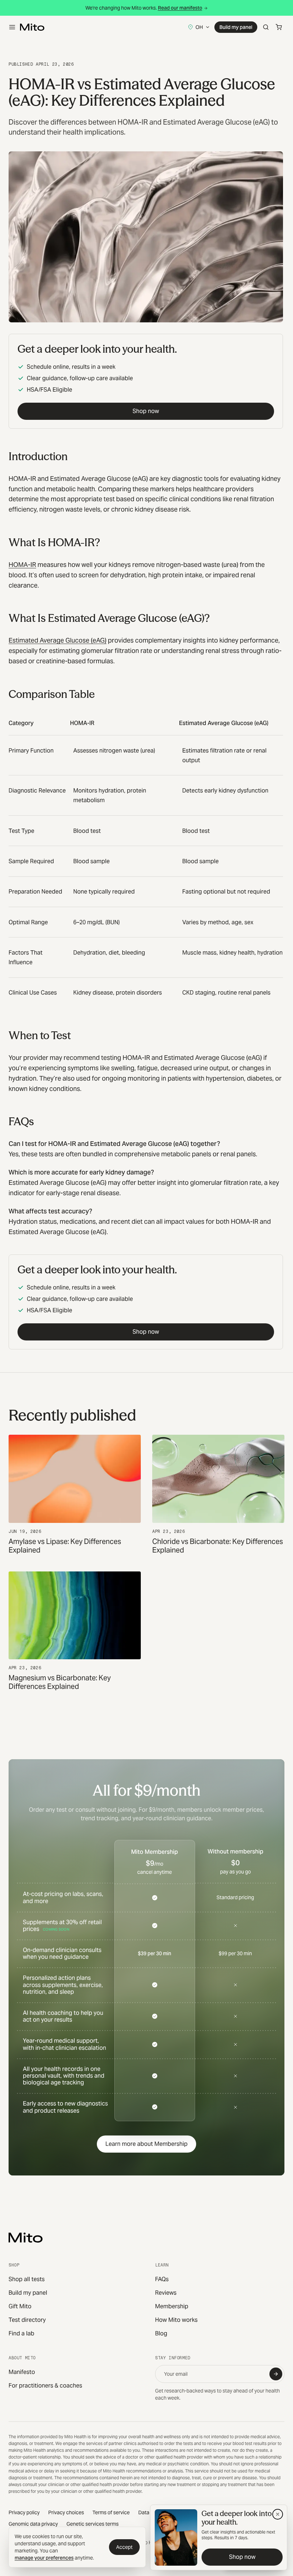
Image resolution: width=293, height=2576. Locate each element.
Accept (124, 2547)
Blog (161, 2333)
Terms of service (111, 2512)
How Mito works (176, 2320)
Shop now (146, 411)
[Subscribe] (276, 2374)
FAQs (162, 2279)
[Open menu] (12, 27)
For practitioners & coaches (45, 2386)
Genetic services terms (93, 2524)
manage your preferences (44, 2558)
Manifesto (22, 2372)
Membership (172, 2306)
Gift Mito (20, 2306)
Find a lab (21, 2333)
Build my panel (236, 27)
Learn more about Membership (146, 2144)
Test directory (27, 2320)
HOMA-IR (22, 565)
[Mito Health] (26, 2238)
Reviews (166, 2293)
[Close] (278, 2514)
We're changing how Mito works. (144, 8)
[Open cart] (279, 27)
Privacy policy (24, 2512)
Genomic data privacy (33, 2524)
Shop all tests (27, 2279)
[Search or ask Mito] (266, 27)
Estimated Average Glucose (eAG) (58, 640)
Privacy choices (66, 2512)
